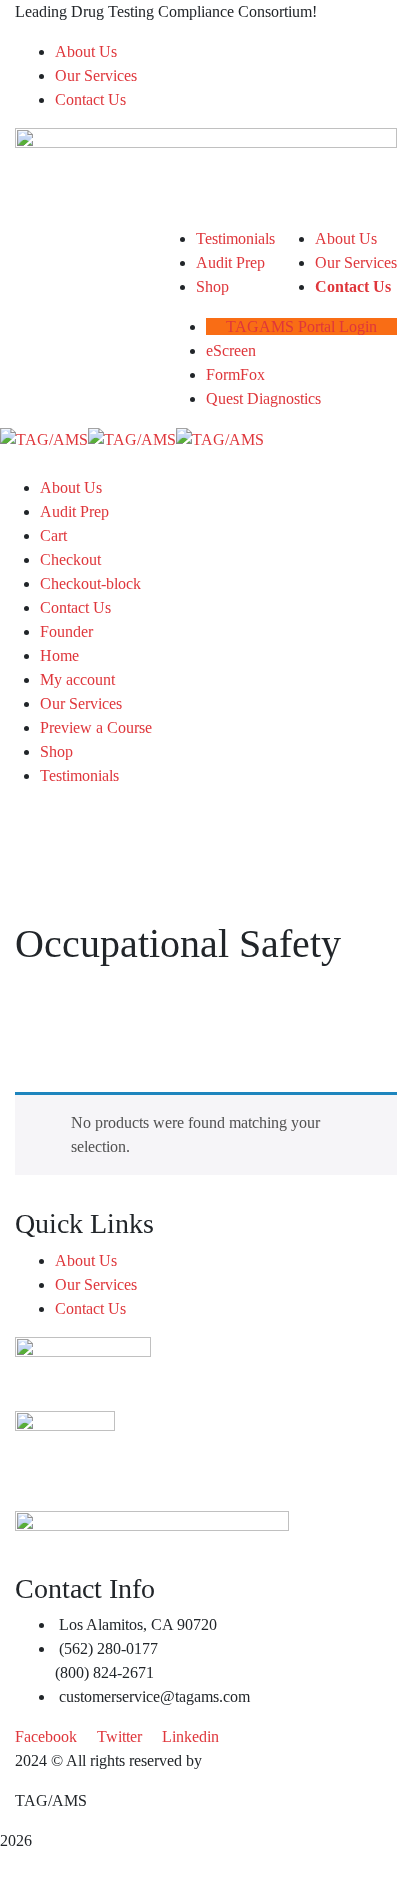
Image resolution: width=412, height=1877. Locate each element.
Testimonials (79, 775)
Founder (66, 631)
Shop (56, 751)
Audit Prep (74, 511)
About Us (86, 51)
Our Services (96, 75)
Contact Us (90, 99)
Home (59, 655)
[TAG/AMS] (44, 438)
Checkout (70, 559)
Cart (53, 535)
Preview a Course (96, 727)
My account (77, 679)
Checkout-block (90, 583)
